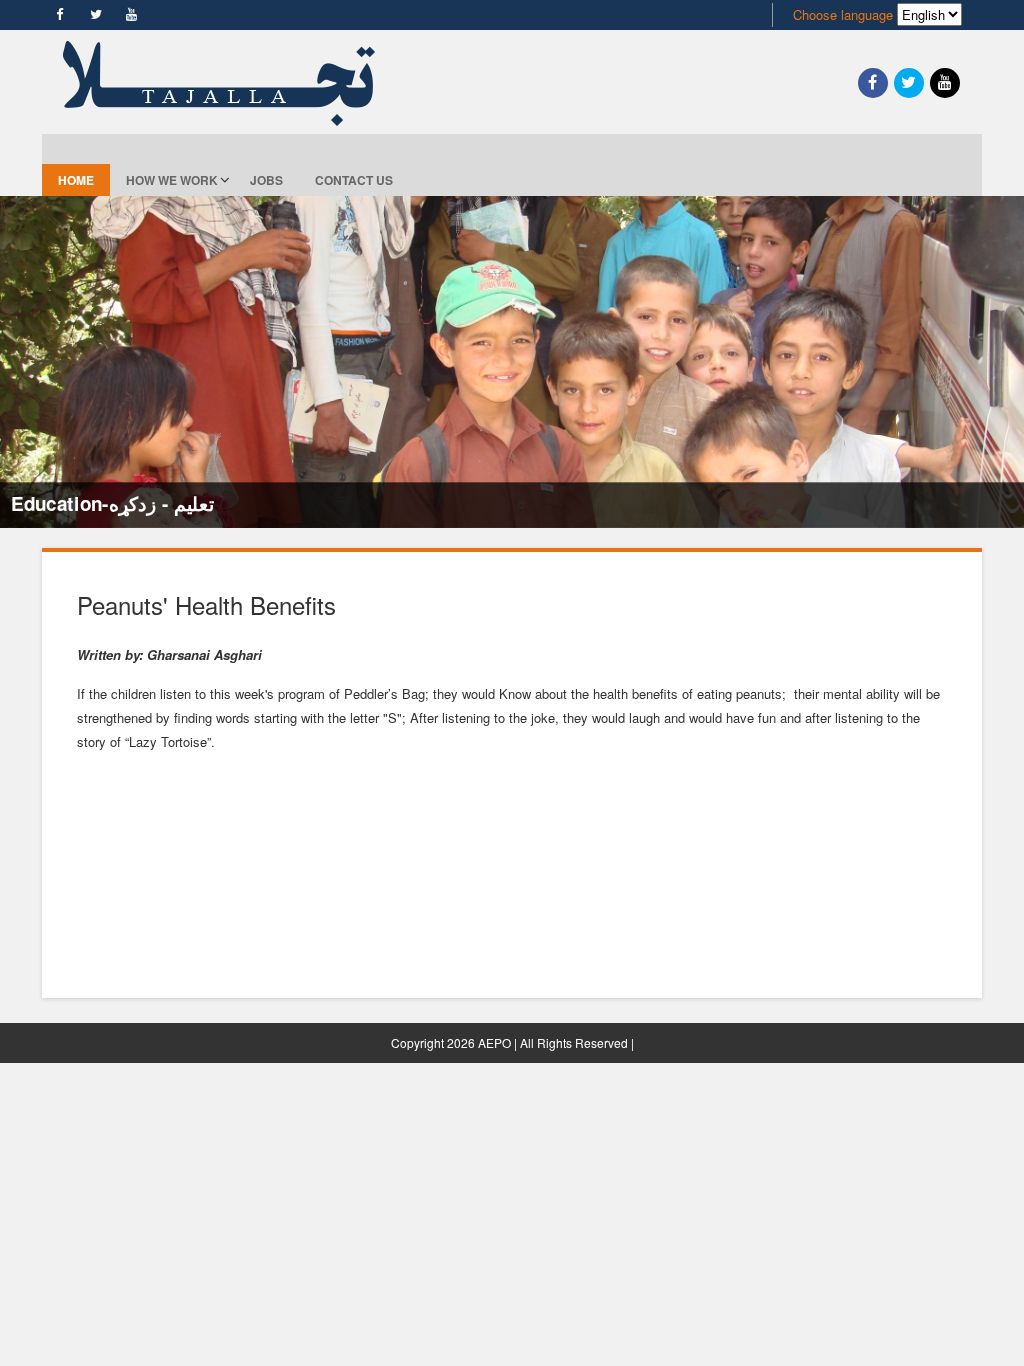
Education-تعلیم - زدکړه (112, 502)
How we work (172, 180)
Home (76, 180)
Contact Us (354, 180)
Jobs (266, 180)
